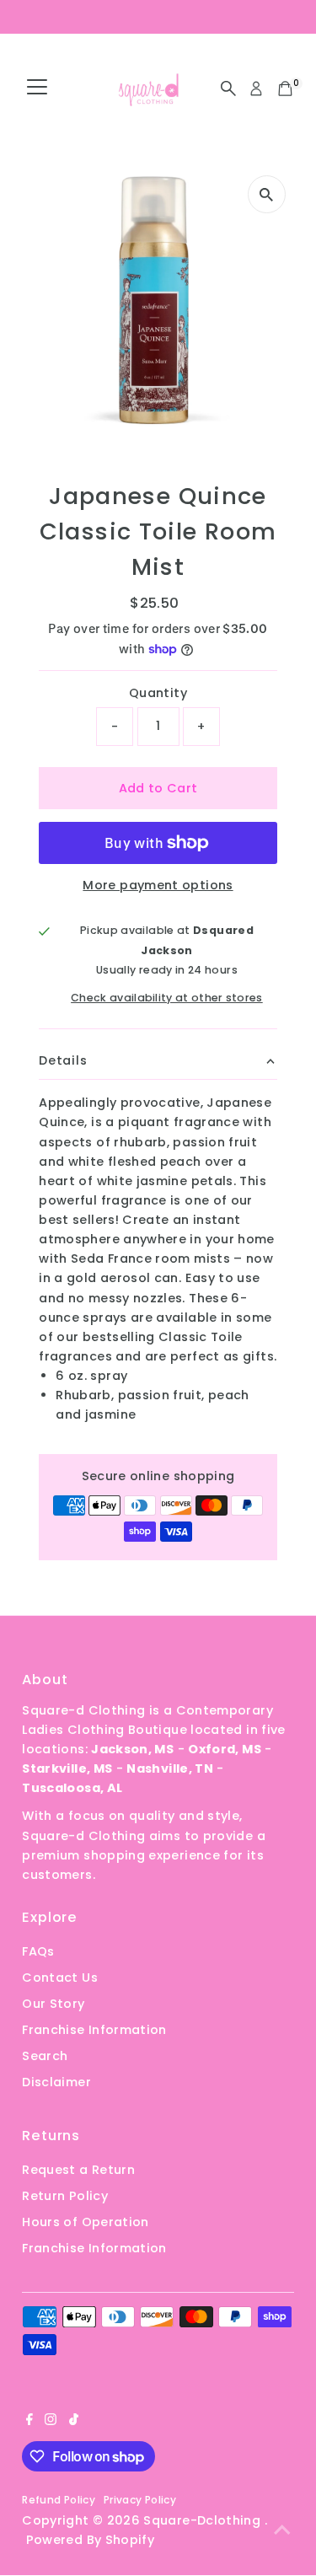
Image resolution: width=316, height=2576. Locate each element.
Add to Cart (158, 788)
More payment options (158, 885)
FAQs (38, 1951)
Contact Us (60, 1978)
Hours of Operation (86, 2222)
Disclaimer (56, 2082)
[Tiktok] (74, 2421)
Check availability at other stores (167, 998)
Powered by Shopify (91, 2540)
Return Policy (65, 2196)
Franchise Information (94, 2030)
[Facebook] (29, 2421)
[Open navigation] (37, 89)
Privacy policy (140, 2500)
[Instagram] (51, 2421)
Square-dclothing (204, 2520)
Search (45, 2056)
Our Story (53, 2004)
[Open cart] (285, 89)
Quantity (158, 693)
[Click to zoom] (267, 194)
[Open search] (228, 89)
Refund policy (59, 2500)
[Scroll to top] (282, 2530)
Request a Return (78, 2170)
